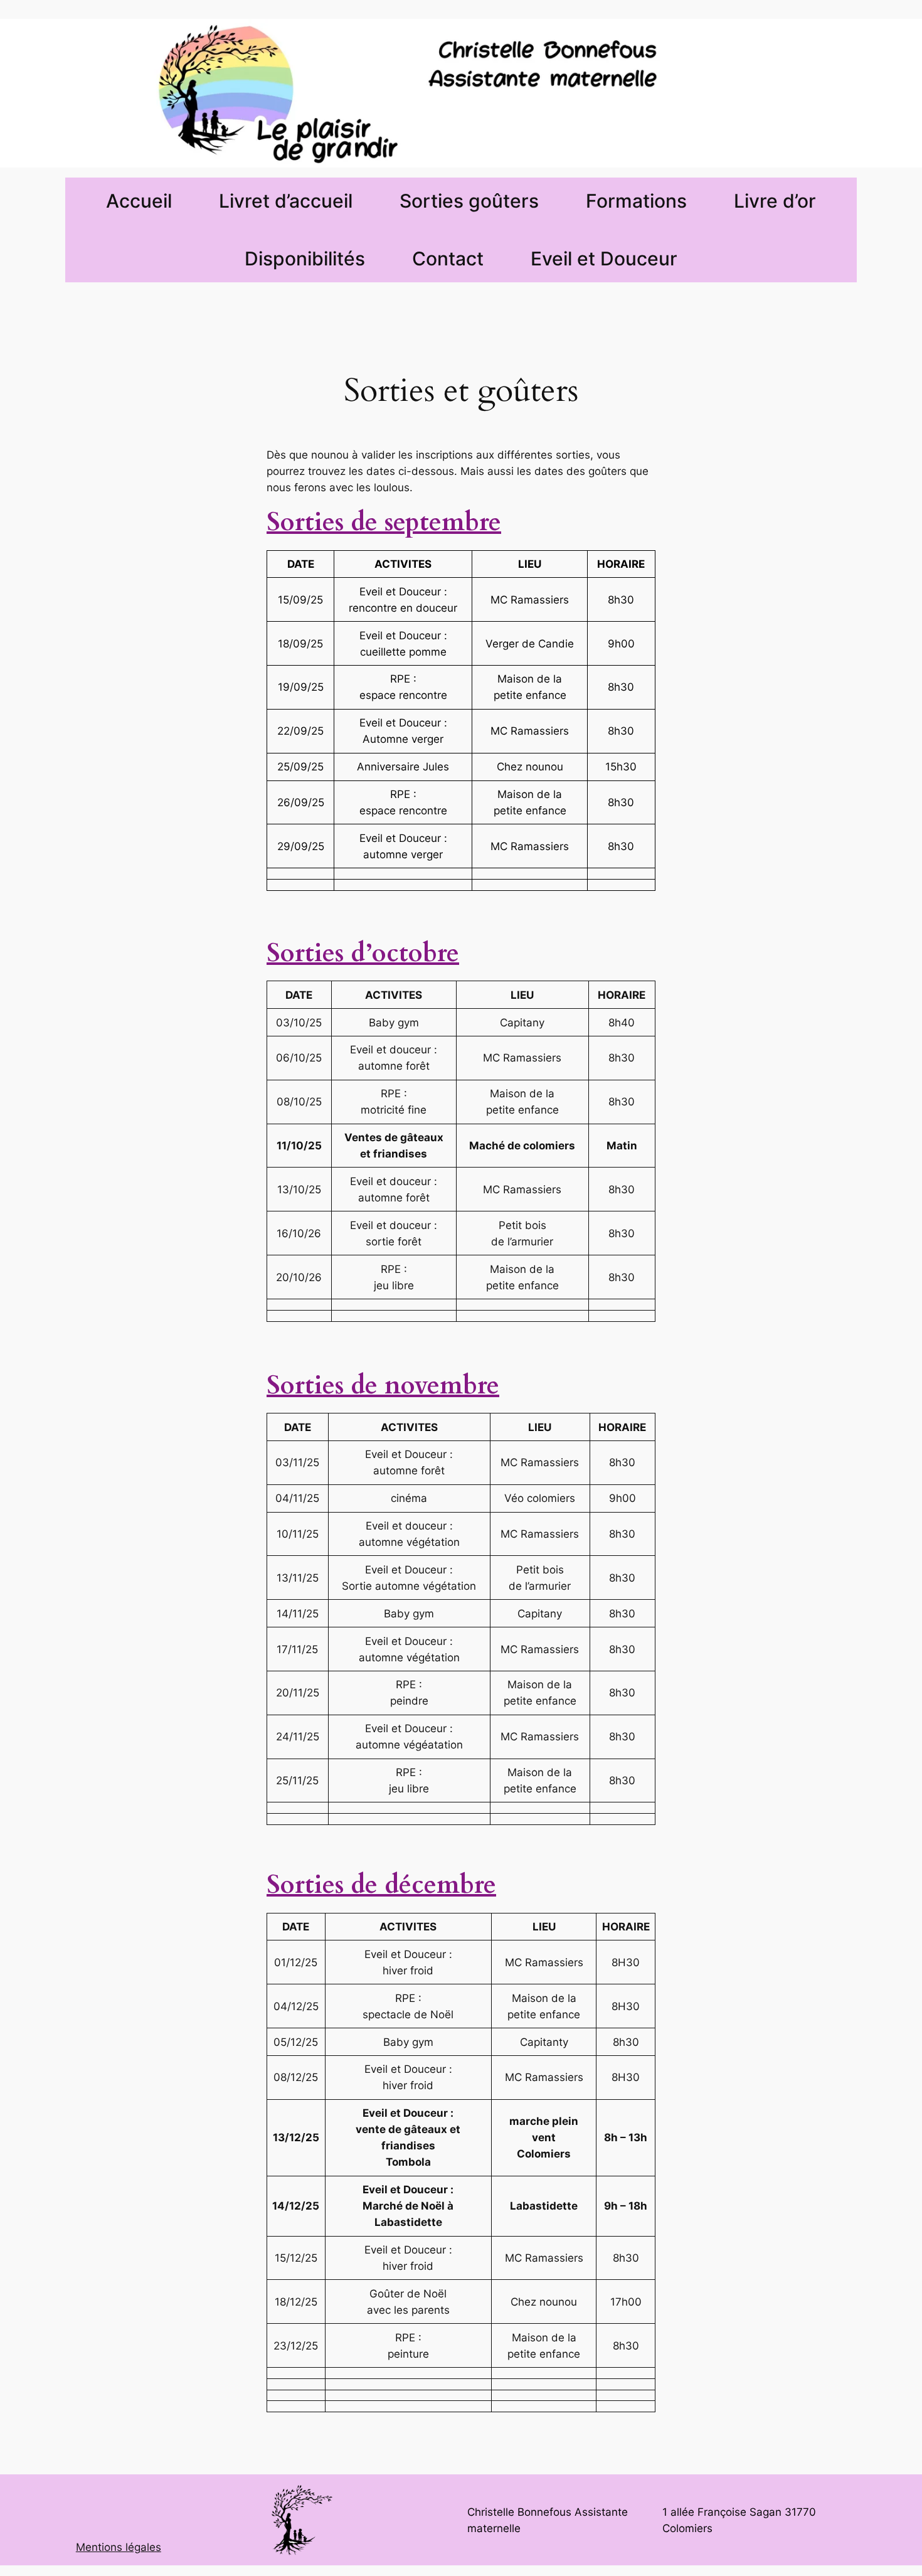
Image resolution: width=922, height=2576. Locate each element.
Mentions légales (119, 2547)
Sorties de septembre (384, 522)
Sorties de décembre (381, 1885)
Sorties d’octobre (363, 953)
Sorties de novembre (383, 1386)
